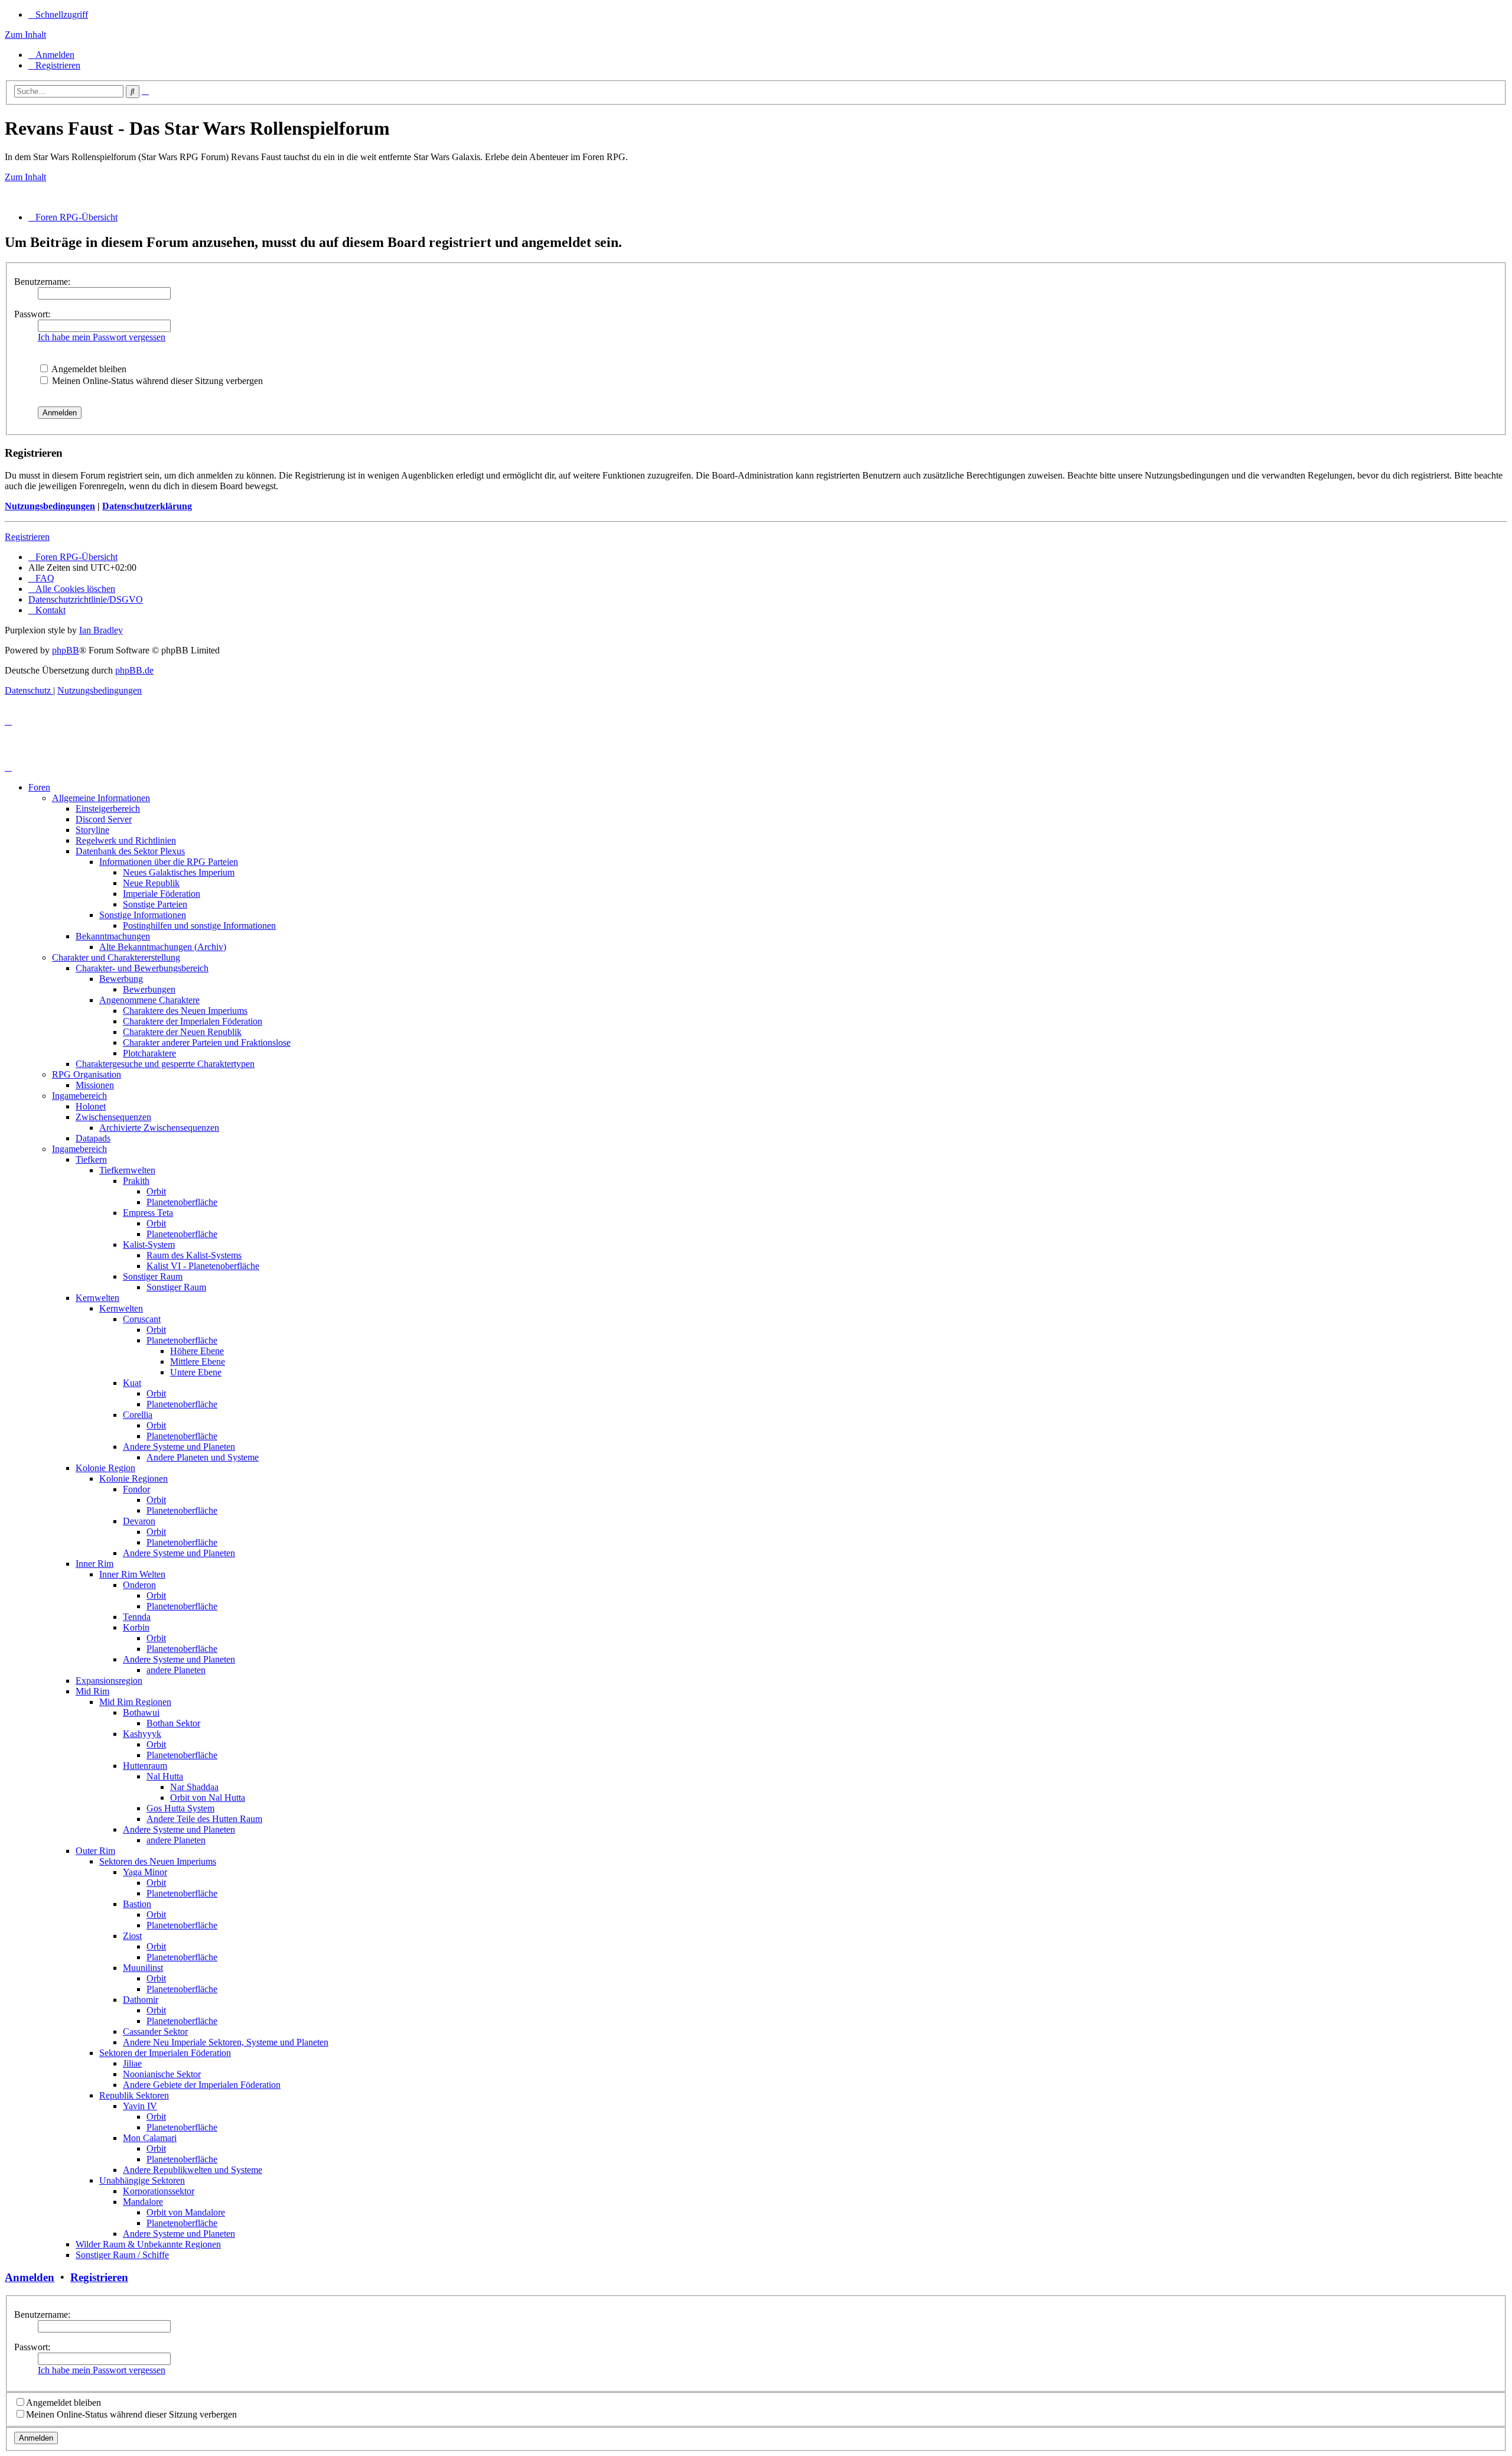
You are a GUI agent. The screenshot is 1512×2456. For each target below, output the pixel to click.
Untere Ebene (196, 1372)
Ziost (132, 1936)
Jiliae (132, 2063)
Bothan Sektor (173, 1723)
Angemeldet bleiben (88, 369)
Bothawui (141, 1712)
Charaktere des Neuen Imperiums (185, 1011)
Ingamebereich (79, 1096)
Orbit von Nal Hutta (208, 1798)
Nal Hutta (165, 1776)
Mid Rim (92, 1691)
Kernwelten (97, 1298)
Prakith (136, 1181)
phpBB (66, 650)
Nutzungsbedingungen (50, 506)
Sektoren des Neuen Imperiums (158, 1861)
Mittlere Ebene (198, 1362)
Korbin (136, 1627)
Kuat (132, 1383)
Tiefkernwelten (127, 1170)
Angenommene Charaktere (149, 1000)
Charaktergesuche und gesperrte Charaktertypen (165, 1064)
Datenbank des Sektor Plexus (130, 851)
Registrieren (27, 537)
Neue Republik (151, 883)
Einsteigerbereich (108, 809)
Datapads (93, 1138)
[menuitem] (51, 55)
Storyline (92, 830)
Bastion (137, 1904)
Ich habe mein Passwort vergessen (102, 337)
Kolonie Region (105, 1468)
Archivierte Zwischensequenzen (159, 1128)
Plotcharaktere (149, 1053)
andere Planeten (176, 1670)
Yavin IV (140, 2106)
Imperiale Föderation (162, 894)
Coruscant (142, 1319)
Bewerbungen (149, 989)
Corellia (138, 1415)
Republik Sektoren (134, 2095)
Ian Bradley (101, 630)
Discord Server (104, 819)
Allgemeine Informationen (101, 798)
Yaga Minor (145, 1872)
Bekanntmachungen (113, 936)
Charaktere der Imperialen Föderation (193, 1021)
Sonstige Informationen (143, 915)
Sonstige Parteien (155, 904)
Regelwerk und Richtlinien (126, 840)
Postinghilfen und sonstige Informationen (199, 926)
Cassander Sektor (155, 2032)
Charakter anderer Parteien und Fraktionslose (207, 1042)
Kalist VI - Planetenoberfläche (203, 1266)
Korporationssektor (159, 2191)
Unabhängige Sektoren (142, 2180)
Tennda (137, 1617)
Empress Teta (148, 1213)
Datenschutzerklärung (147, 506)
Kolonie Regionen (133, 1479)
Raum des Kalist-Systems (194, 1255)
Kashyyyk (142, 1734)
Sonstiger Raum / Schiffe (122, 2255)
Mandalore (143, 2202)
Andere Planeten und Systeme (203, 1457)
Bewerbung (121, 979)
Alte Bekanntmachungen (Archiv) (163, 947)
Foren (39, 787)
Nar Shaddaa (194, 1787)
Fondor (136, 1489)
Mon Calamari (150, 2138)
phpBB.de (134, 670)
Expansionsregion (109, 1681)
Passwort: (32, 314)
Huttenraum (145, 1766)
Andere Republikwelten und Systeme (193, 2170)
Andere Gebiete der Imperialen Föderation (202, 2085)
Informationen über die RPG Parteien (169, 862)
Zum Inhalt (25, 35)
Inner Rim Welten (132, 1574)
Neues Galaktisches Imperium (179, 872)
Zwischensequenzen (113, 1117)
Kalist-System (149, 1245)
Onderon (139, 1585)
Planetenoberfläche (182, 1202)
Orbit (156, 1191)
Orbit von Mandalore (186, 2212)
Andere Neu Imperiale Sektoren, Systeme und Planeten (226, 2042)
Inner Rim (94, 1564)
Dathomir (141, 2000)
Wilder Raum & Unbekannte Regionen (148, 2244)
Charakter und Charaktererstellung (116, 957)
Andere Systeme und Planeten (179, 1447)
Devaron (139, 1521)
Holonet (91, 1106)
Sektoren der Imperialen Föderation (165, 2053)
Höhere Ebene (197, 1351)
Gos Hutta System (180, 1808)
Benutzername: (42, 282)
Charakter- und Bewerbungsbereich (142, 968)
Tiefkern (91, 1159)
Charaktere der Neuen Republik (182, 1032)
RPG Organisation (87, 1074)
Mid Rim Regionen (135, 1702)
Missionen (95, 1085)
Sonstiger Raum (153, 1276)
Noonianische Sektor (162, 2074)
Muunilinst (143, 1968)
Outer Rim (95, 1851)
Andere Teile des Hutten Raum (204, 1819)
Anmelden (30, 2277)
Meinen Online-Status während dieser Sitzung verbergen (156, 381)
